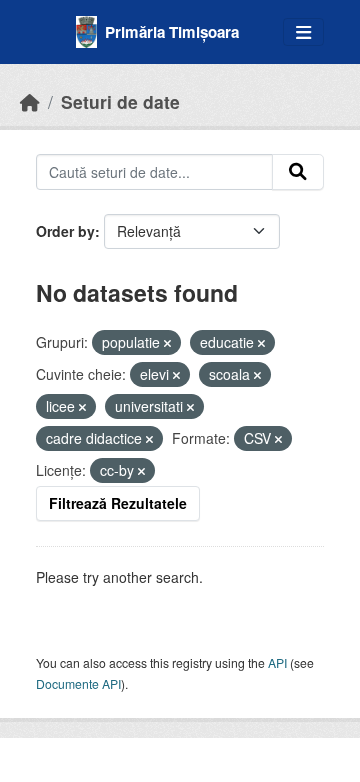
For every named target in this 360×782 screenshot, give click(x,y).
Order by (65, 231)
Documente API (78, 683)
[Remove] (167, 343)
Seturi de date (120, 101)
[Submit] (298, 172)
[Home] (30, 101)
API (277, 662)
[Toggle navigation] (303, 32)
